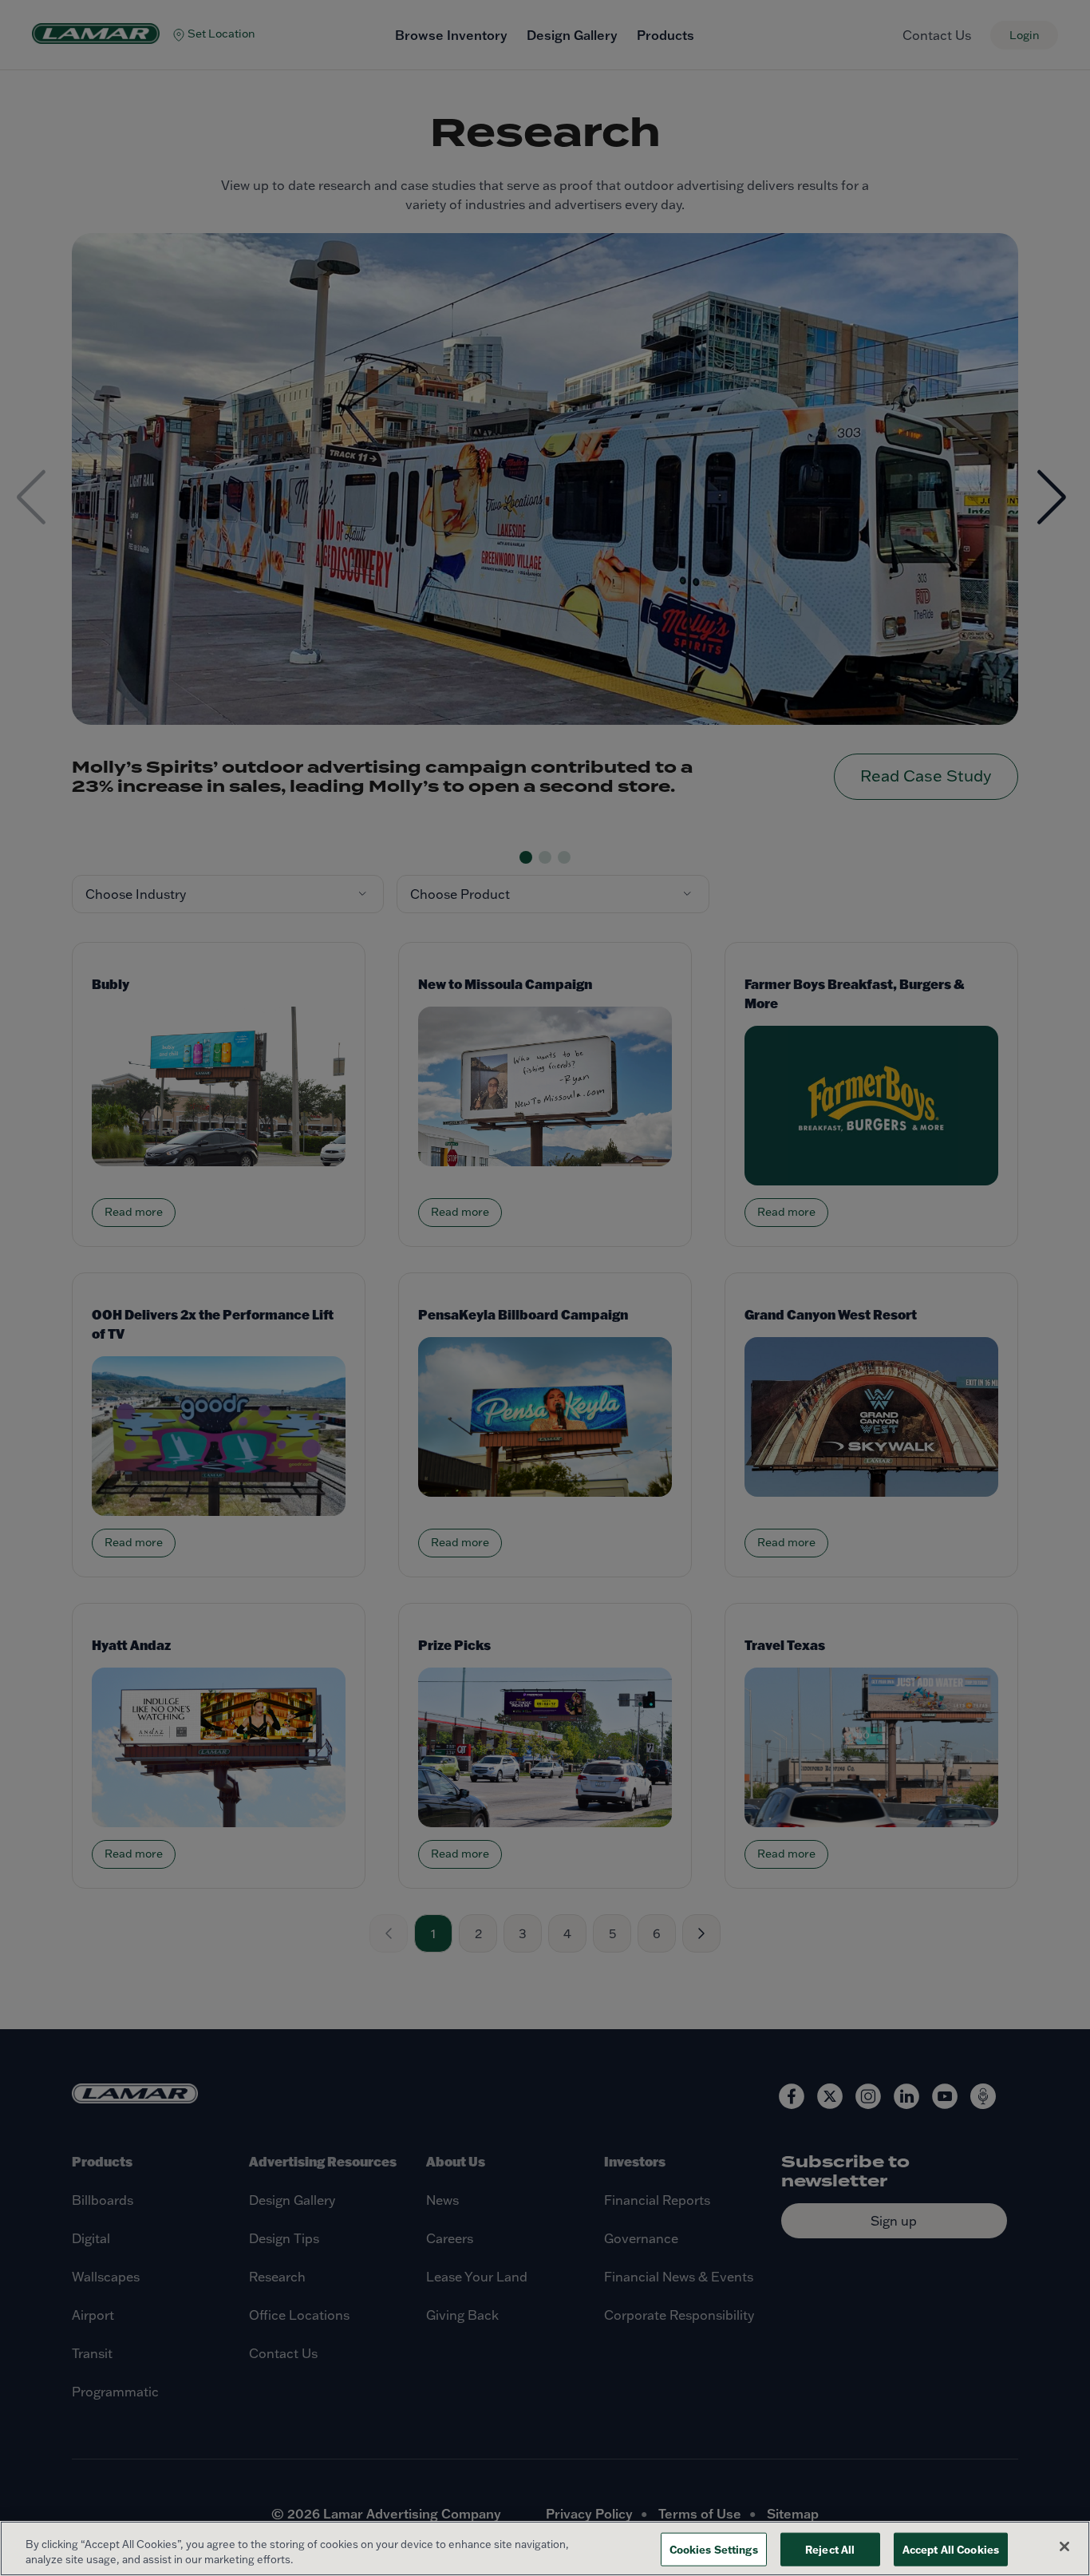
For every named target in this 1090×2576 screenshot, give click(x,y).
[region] (545, 2548)
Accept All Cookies (951, 2549)
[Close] (1064, 2546)
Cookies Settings (714, 2549)
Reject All (830, 2549)
